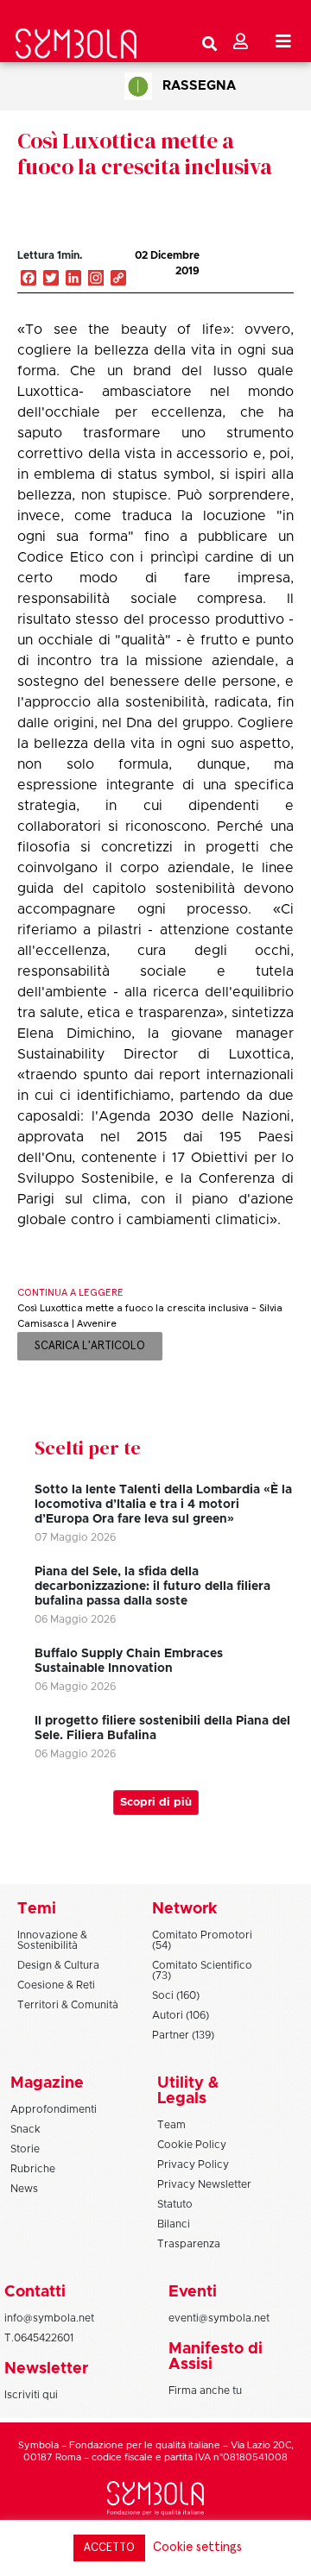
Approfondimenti (54, 2109)
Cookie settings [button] (197, 2547)
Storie (25, 2149)
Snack (25, 2129)
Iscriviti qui (31, 2395)
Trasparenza (189, 2244)
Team (171, 2125)
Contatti (35, 2292)
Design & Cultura (58, 1965)
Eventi (193, 2292)
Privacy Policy (193, 2164)
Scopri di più (156, 1803)
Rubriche (33, 2169)
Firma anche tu (205, 2391)
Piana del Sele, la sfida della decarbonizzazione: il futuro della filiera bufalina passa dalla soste (152, 1586)
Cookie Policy (192, 2145)
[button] (245, 273)
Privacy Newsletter (204, 2184)
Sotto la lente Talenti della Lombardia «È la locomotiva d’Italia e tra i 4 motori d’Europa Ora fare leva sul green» (163, 1505)
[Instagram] (96, 280)
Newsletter (46, 2369)
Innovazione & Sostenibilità (52, 1940)
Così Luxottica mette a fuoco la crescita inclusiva (145, 154)
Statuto (175, 2204)
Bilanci (174, 2224)
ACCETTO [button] (109, 2548)
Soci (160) (176, 1995)
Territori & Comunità (68, 2005)
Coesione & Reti (56, 1985)
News (24, 2189)
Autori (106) (181, 2015)
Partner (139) (183, 2035)
